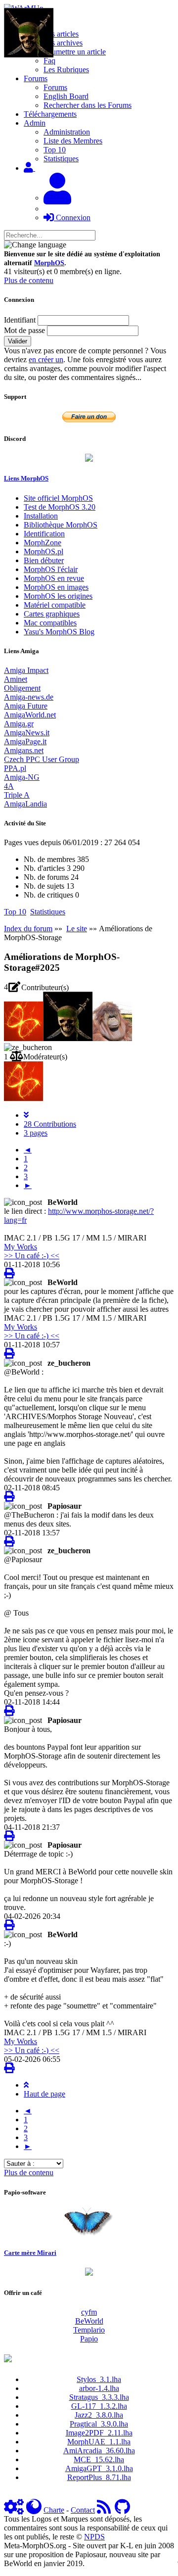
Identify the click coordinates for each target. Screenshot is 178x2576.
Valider (18, 341)
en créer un (46, 359)
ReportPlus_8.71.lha (99, 2477)
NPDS (94, 2537)
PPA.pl (15, 768)
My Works (21, 1247)
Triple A (17, 795)
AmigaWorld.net (30, 715)
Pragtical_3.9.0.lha (99, 2424)
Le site (77, 929)
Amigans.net (24, 750)
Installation (41, 516)
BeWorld (89, 2321)
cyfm (89, 2312)
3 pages (36, 1133)
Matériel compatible (55, 605)
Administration (67, 132)
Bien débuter (44, 560)
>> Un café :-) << (32, 1256)
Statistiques (61, 159)
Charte (54, 2510)
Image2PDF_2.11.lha (99, 2433)
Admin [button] (35, 123)
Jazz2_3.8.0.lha (99, 2415)
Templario (89, 2330)
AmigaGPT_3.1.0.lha (99, 2468)
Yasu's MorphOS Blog (59, 632)
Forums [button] (36, 78)
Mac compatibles (50, 623)
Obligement (22, 688)
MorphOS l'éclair (51, 569)
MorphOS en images (56, 587)
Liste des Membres (73, 141)
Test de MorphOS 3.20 (60, 507)
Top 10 (55, 150)
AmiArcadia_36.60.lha (99, 2451)
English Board (66, 96)
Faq (49, 61)
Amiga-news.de (29, 697)
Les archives (63, 43)
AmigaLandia (25, 804)
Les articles (61, 34)
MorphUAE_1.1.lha (99, 2442)
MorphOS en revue (54, 578)
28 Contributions (50, 1124)
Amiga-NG (22, 777)
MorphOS (49, 263)
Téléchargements (50, 114)
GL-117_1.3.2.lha (99, 2406)
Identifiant (20, 320)
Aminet (16, 679)
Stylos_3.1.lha (99, 2379)
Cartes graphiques (52, 614)
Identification (44, 534)
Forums (55, 87)
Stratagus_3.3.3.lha (99, 2397)
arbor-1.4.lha (99, 2388)
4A (9, 786)
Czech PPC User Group (42, 759)
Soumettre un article (75, 52)
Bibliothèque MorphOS (61, 525)
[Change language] (35, 245)
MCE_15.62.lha (99, 2459)
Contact (83, 2510)
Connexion (72, 217)
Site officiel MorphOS (58, 498)
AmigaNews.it (27, 733)
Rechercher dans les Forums (88, 105)
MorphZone (43, 543)
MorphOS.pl (44, 551)
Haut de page (44, 2094)
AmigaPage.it (25, 741)
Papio (89, 2339)
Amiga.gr (19, 724)
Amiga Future (26, 706)
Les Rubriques (66, 70)
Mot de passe (24, 330)
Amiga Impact (26, 670)
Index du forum (28, 929)
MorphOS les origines (58, 596)
